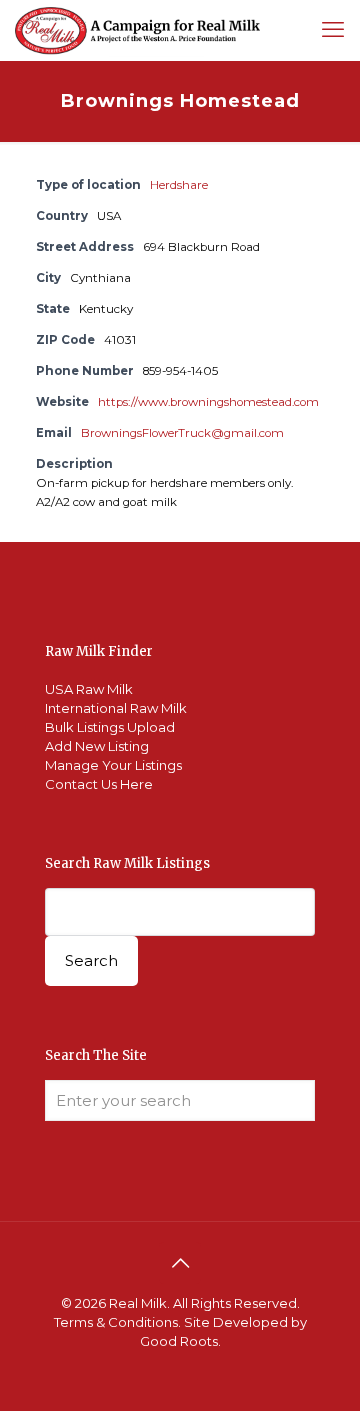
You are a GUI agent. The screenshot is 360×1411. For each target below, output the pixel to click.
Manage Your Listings (113, 765)
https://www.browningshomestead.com (208, 402)
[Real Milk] (137, 30)
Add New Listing (97, 746)
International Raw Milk (116, 708)
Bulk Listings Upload (110, 727)
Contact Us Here (99, 784)
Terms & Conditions (116, 1322)
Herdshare (179, 185)
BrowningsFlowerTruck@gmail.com (182, 433)
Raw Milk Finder (99, 651)
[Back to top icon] (180, 1263)
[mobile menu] (333, 30)
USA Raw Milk (89, 689)
